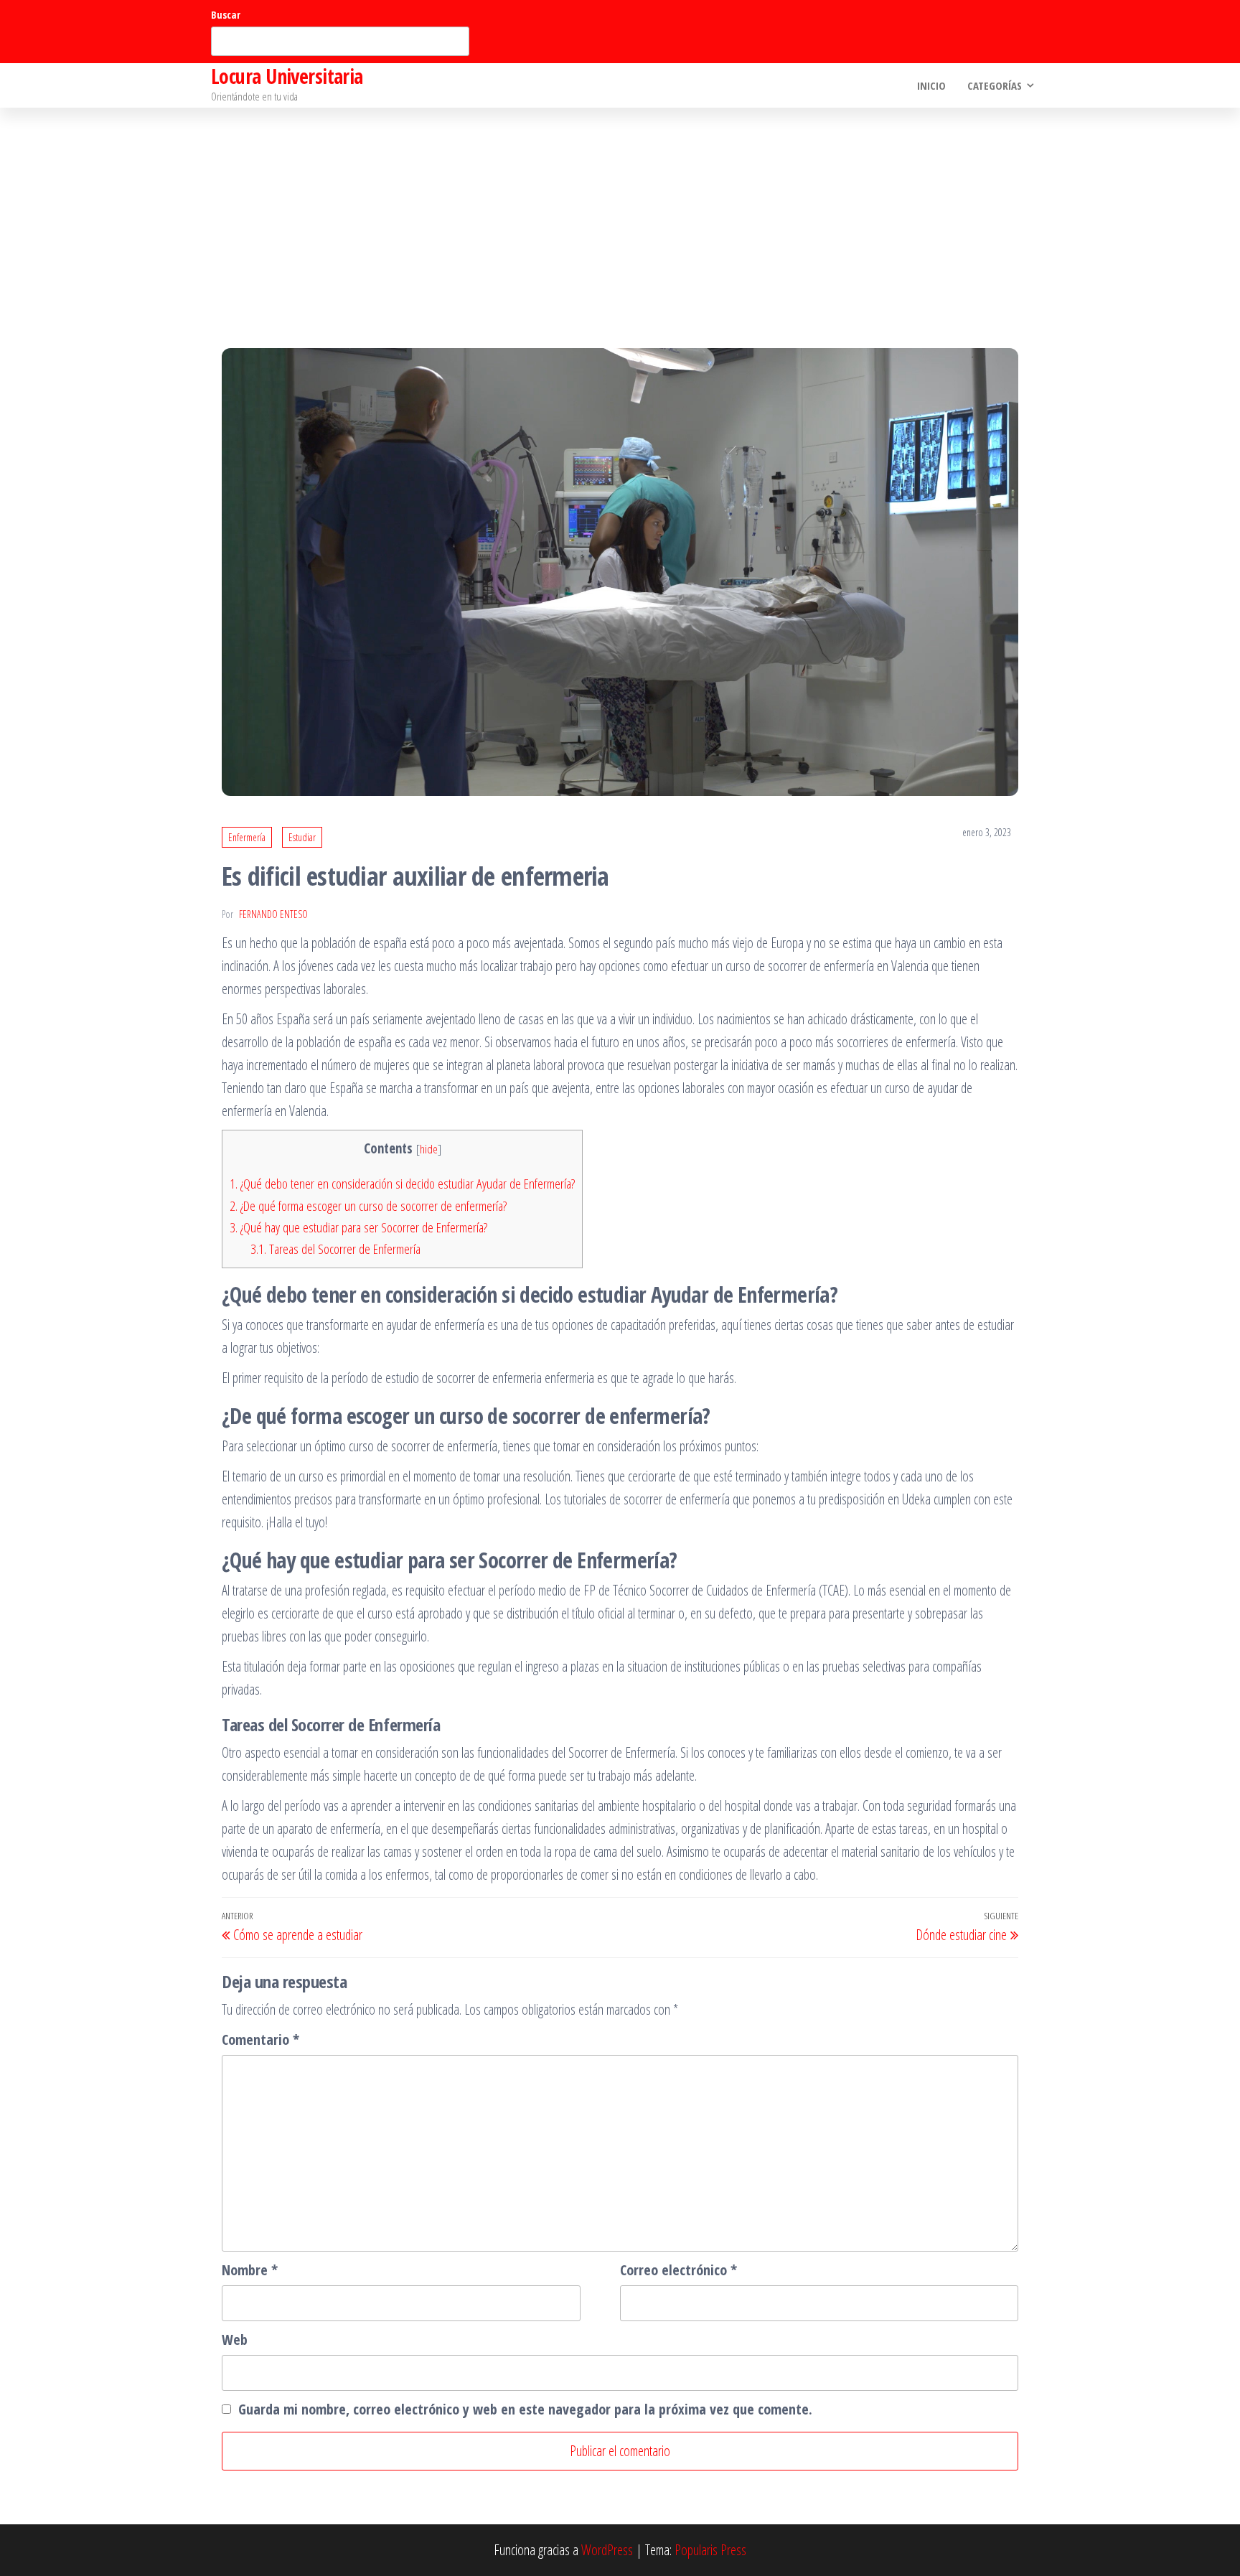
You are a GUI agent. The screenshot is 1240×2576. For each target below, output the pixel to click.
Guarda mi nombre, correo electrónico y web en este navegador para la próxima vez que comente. (525, 2409)
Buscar (226, 15)
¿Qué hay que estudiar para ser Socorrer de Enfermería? (358, 1227)
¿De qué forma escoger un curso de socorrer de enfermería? (368, 1206)
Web (235, 2340)
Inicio (931, 85)
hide (429, 1149)
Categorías (995, 85)
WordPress (607, 2550)
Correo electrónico (678, 2270)
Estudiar (302, 837)
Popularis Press (710, 2550)
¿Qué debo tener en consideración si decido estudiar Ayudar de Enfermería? (402, 1184)
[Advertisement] (620, 215)
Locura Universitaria (287, 76)
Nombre (250, 2270)
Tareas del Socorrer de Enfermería (335, 1249)
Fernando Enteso (273, 914)
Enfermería (247, 837)
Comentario (260, 2039)
